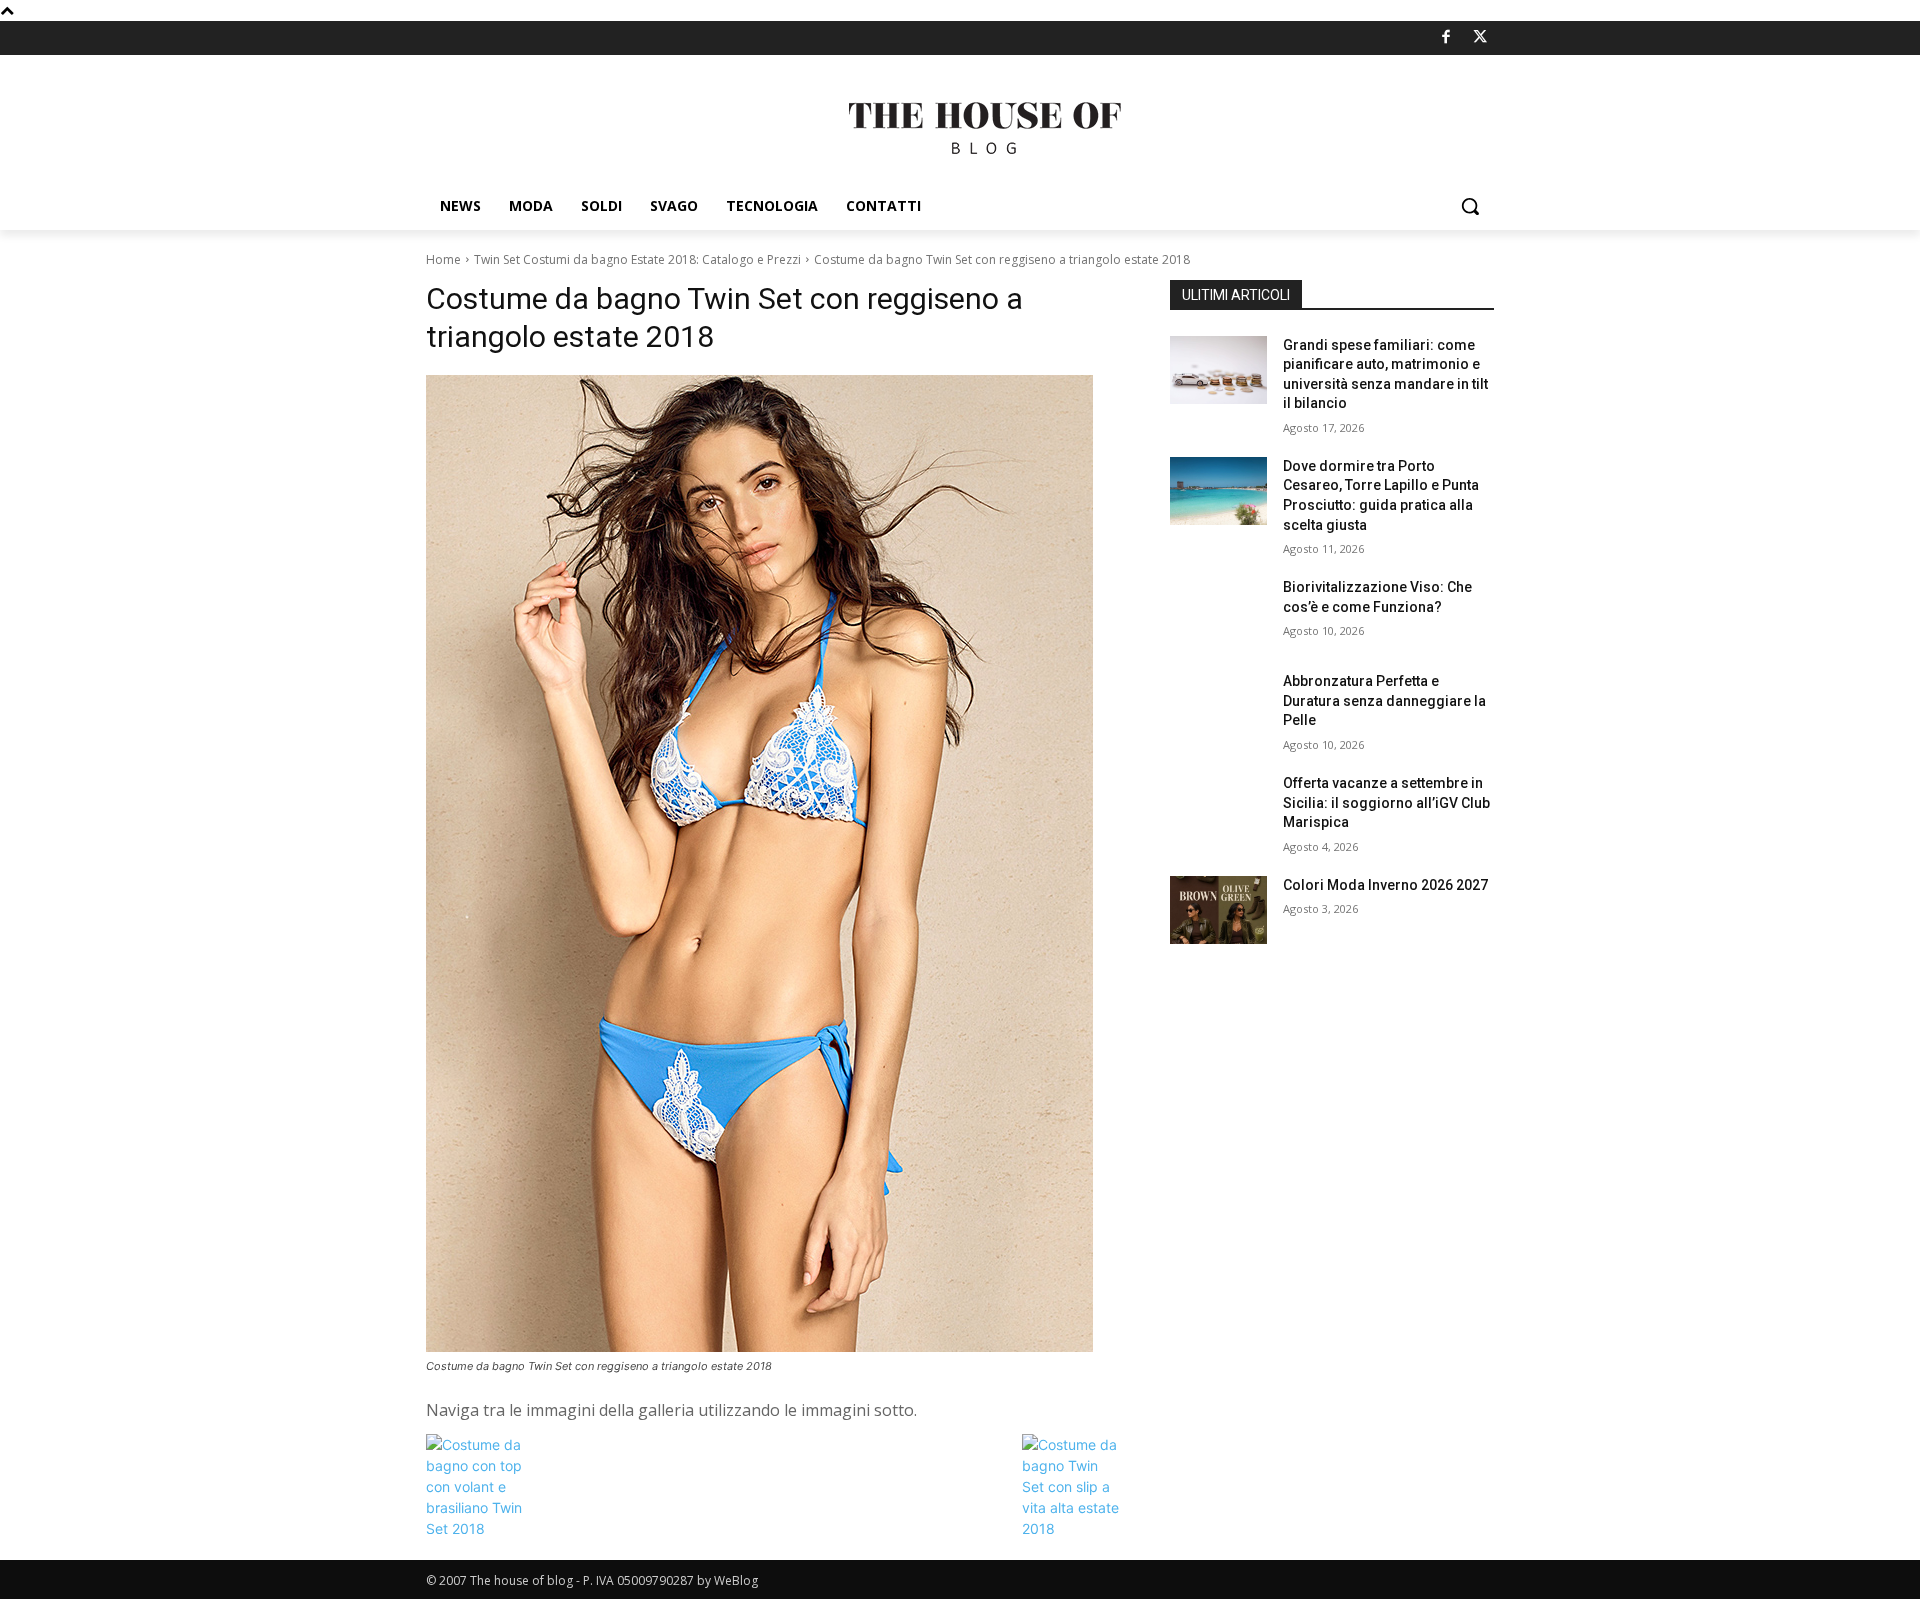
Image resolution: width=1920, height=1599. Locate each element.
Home (443, 259)
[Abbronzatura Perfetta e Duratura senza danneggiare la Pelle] (1218, 706)
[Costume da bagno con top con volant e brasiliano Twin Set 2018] (476, 1528)
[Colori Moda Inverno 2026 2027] (1218, 910)
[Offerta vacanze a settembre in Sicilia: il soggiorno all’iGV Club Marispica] (1218, 808)
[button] (1470, 206)
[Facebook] (1446, 38)
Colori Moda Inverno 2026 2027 (1385, 885)
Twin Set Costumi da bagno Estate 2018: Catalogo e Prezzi (637, 259)
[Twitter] (1480, 38)
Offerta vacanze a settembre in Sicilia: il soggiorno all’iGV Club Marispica (1386, 802)
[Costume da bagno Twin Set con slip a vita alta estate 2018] (1072, 1528)
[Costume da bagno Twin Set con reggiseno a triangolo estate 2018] (774, 863)
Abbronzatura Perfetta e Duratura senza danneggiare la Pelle (1384, 700)
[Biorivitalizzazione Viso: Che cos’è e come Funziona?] (1218, 612)
